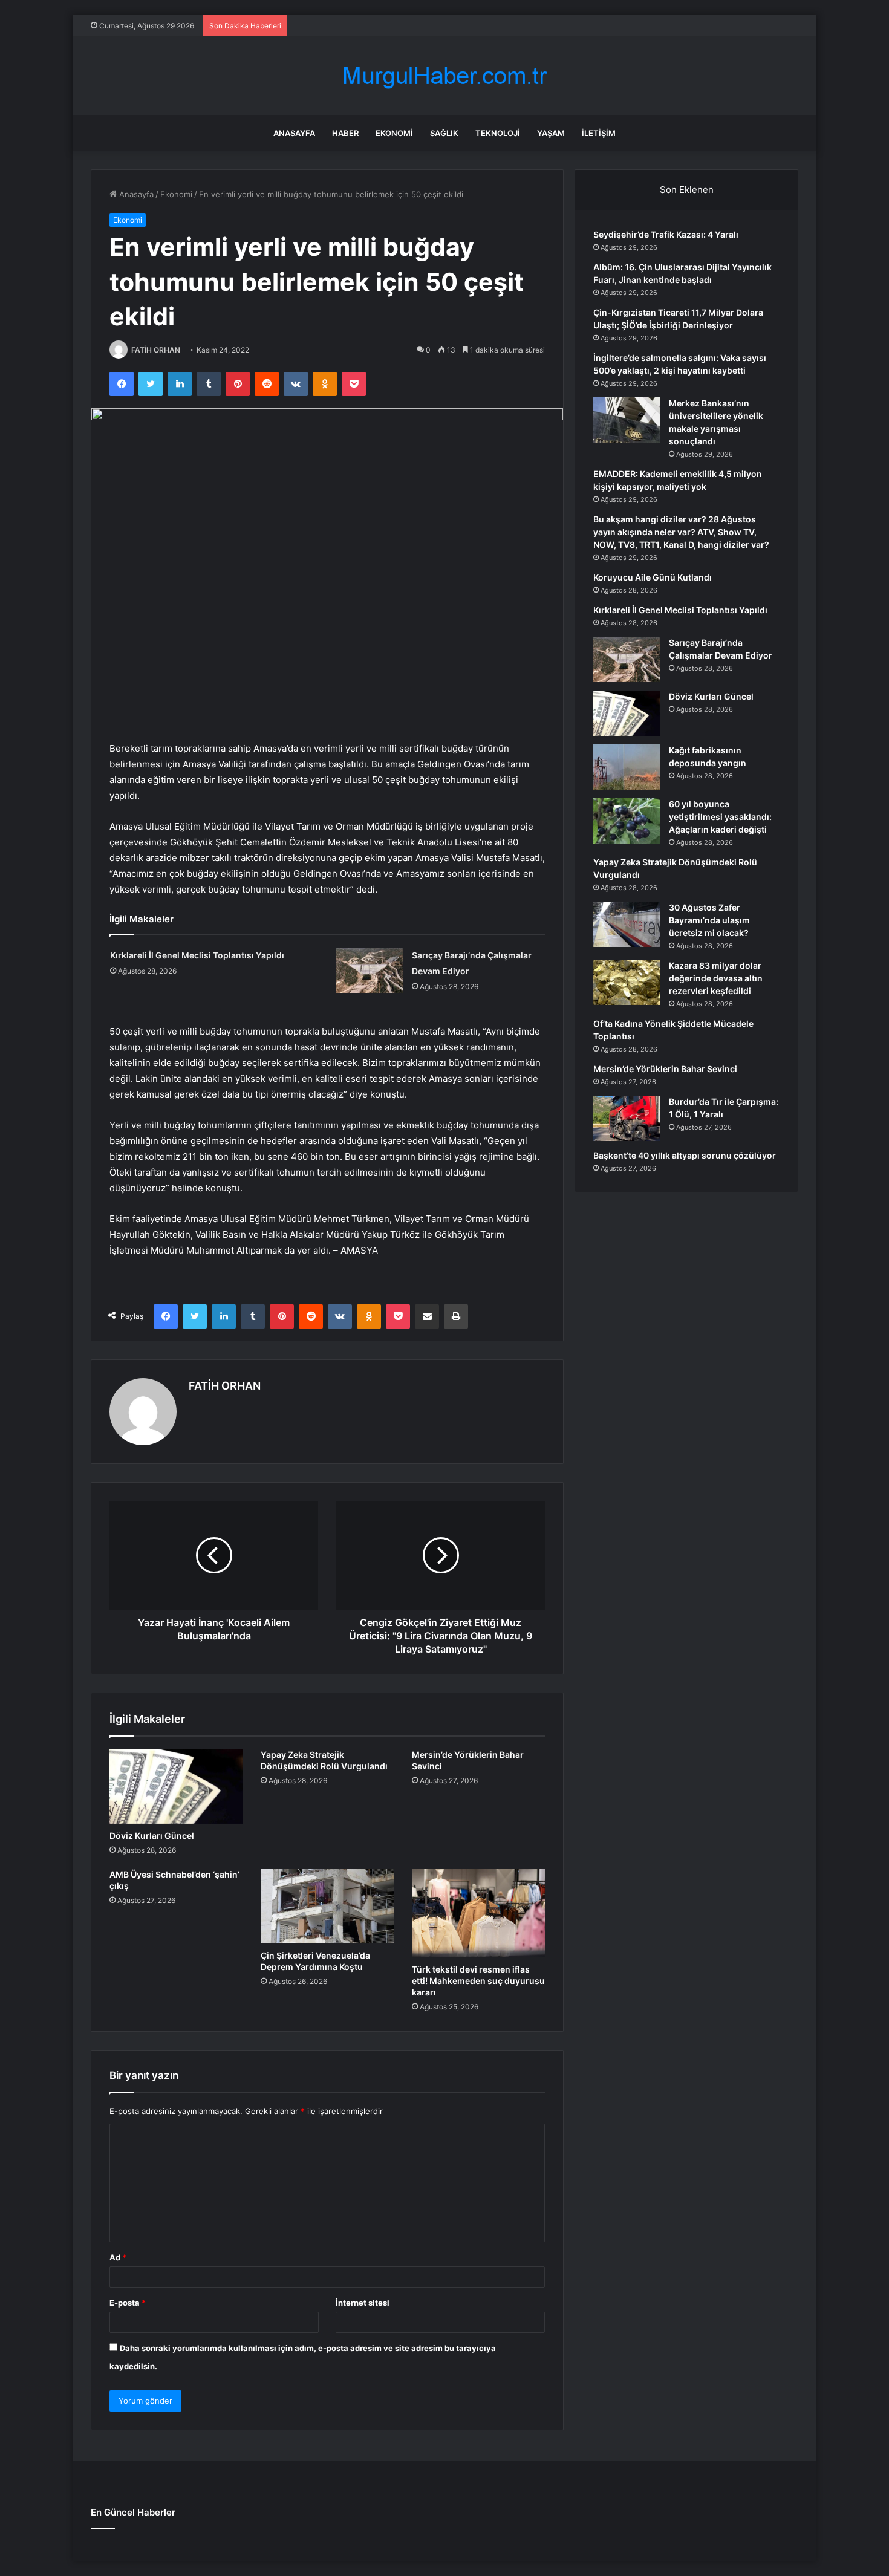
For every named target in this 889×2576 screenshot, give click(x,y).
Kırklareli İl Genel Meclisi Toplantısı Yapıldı (197, 955)
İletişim (599, 133)
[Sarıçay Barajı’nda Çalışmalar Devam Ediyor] (370, 970)
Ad (118, 2257)
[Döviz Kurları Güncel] (176, 1786)
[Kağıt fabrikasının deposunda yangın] (627, 767)
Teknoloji (498, 133)
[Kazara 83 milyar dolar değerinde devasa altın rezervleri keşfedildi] (627, 982)
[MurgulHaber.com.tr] (444, 76)
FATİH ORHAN (156, 350)
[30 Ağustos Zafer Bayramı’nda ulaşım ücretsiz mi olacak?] (627, 924)
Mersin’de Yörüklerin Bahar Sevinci (665, 1069)
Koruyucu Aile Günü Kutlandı (653, 577)
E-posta (128, 2303)
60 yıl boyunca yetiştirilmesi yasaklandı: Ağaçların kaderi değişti (720, 817)
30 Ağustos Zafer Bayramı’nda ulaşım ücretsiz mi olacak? (709, 920)
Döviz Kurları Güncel (152, 1836)
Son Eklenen (687, 190)
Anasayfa (294, 133)
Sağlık (444, 133)
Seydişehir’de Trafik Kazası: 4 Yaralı (666, 234)
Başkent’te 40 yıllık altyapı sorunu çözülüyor (685, 1155)
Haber (345, 133)
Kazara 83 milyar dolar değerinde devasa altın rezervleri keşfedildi (716, 978)
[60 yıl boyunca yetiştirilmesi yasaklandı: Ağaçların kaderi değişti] (627, 821)
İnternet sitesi (363, 2303)
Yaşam (551, 133)
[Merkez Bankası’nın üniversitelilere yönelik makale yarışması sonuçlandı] (627, 420)
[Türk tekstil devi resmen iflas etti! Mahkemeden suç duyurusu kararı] (478, 1913)
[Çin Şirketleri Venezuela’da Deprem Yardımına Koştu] (327, 1906)
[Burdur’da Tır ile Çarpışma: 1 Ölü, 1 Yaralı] (627, 1118)
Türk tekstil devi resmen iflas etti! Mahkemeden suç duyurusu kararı (478, 1981)
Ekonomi (394, 133)
